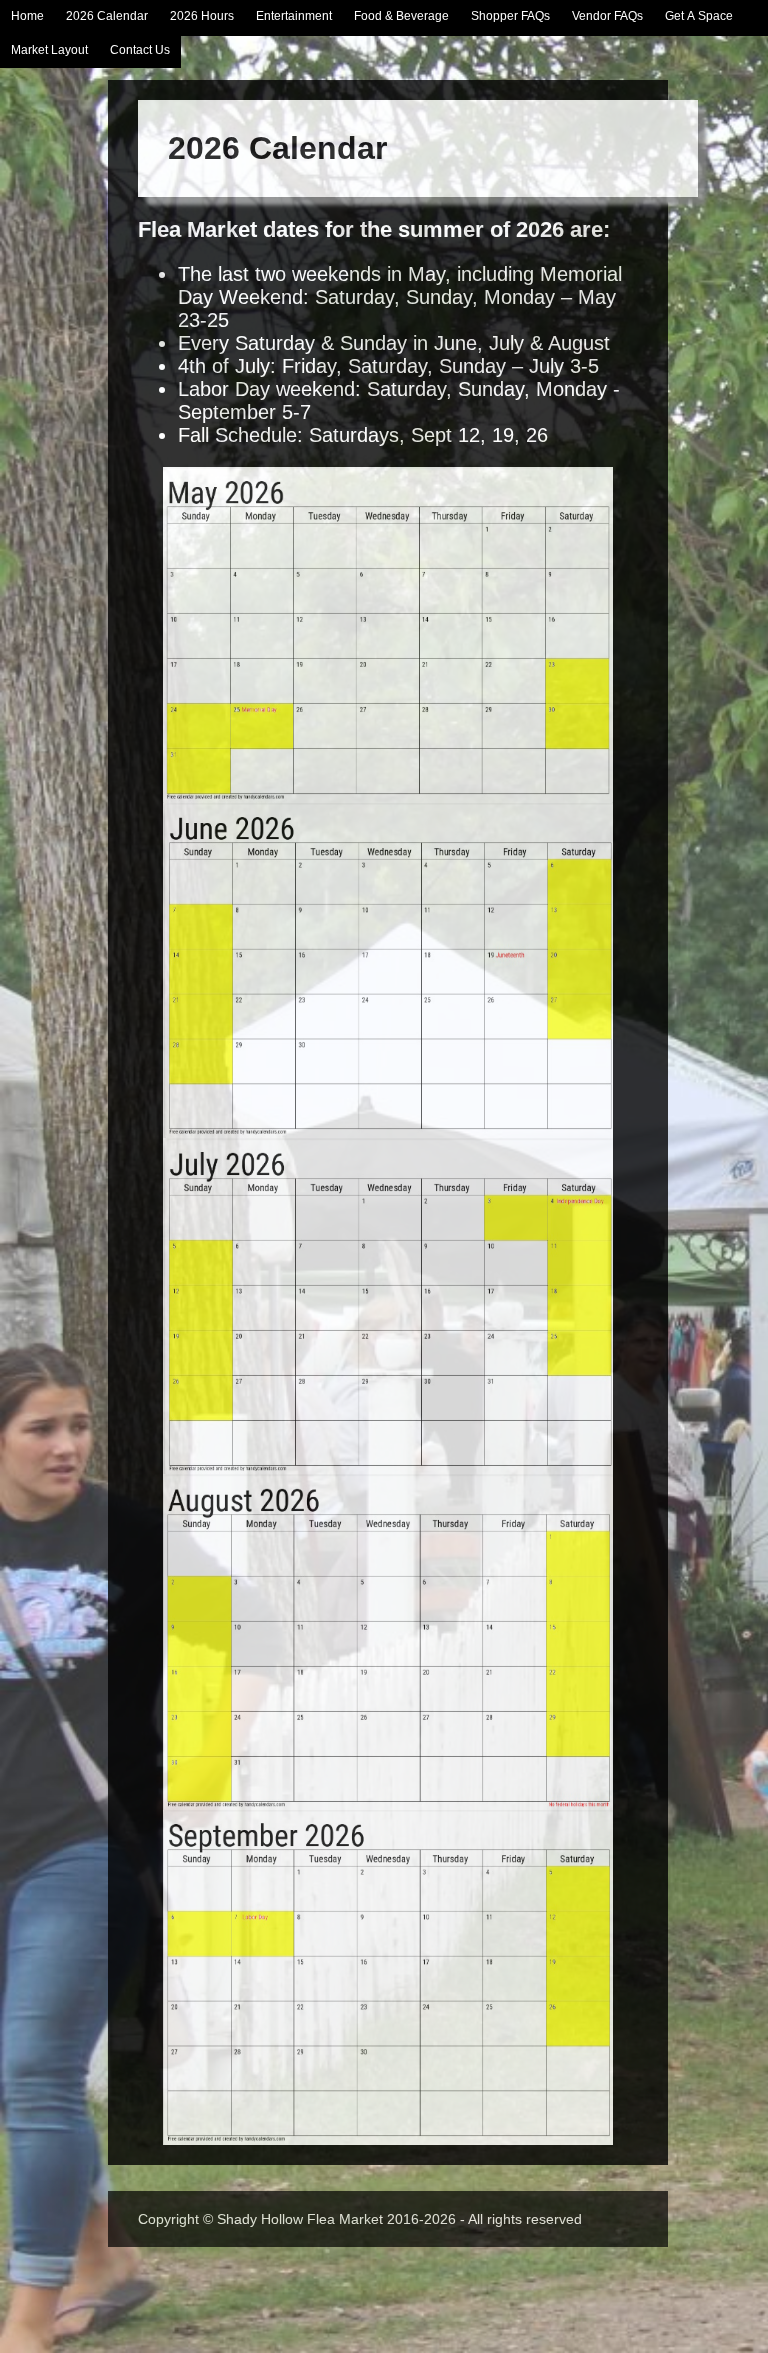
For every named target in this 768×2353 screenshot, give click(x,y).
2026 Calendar (107, 16)
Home (27, 16)
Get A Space (699, 16)
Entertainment (294, 16)
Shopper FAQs (510, 16)
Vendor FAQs (607, 16)
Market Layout (49, 50)
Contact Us (140, 50)
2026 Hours (202, 16)
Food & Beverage (401, 16)
